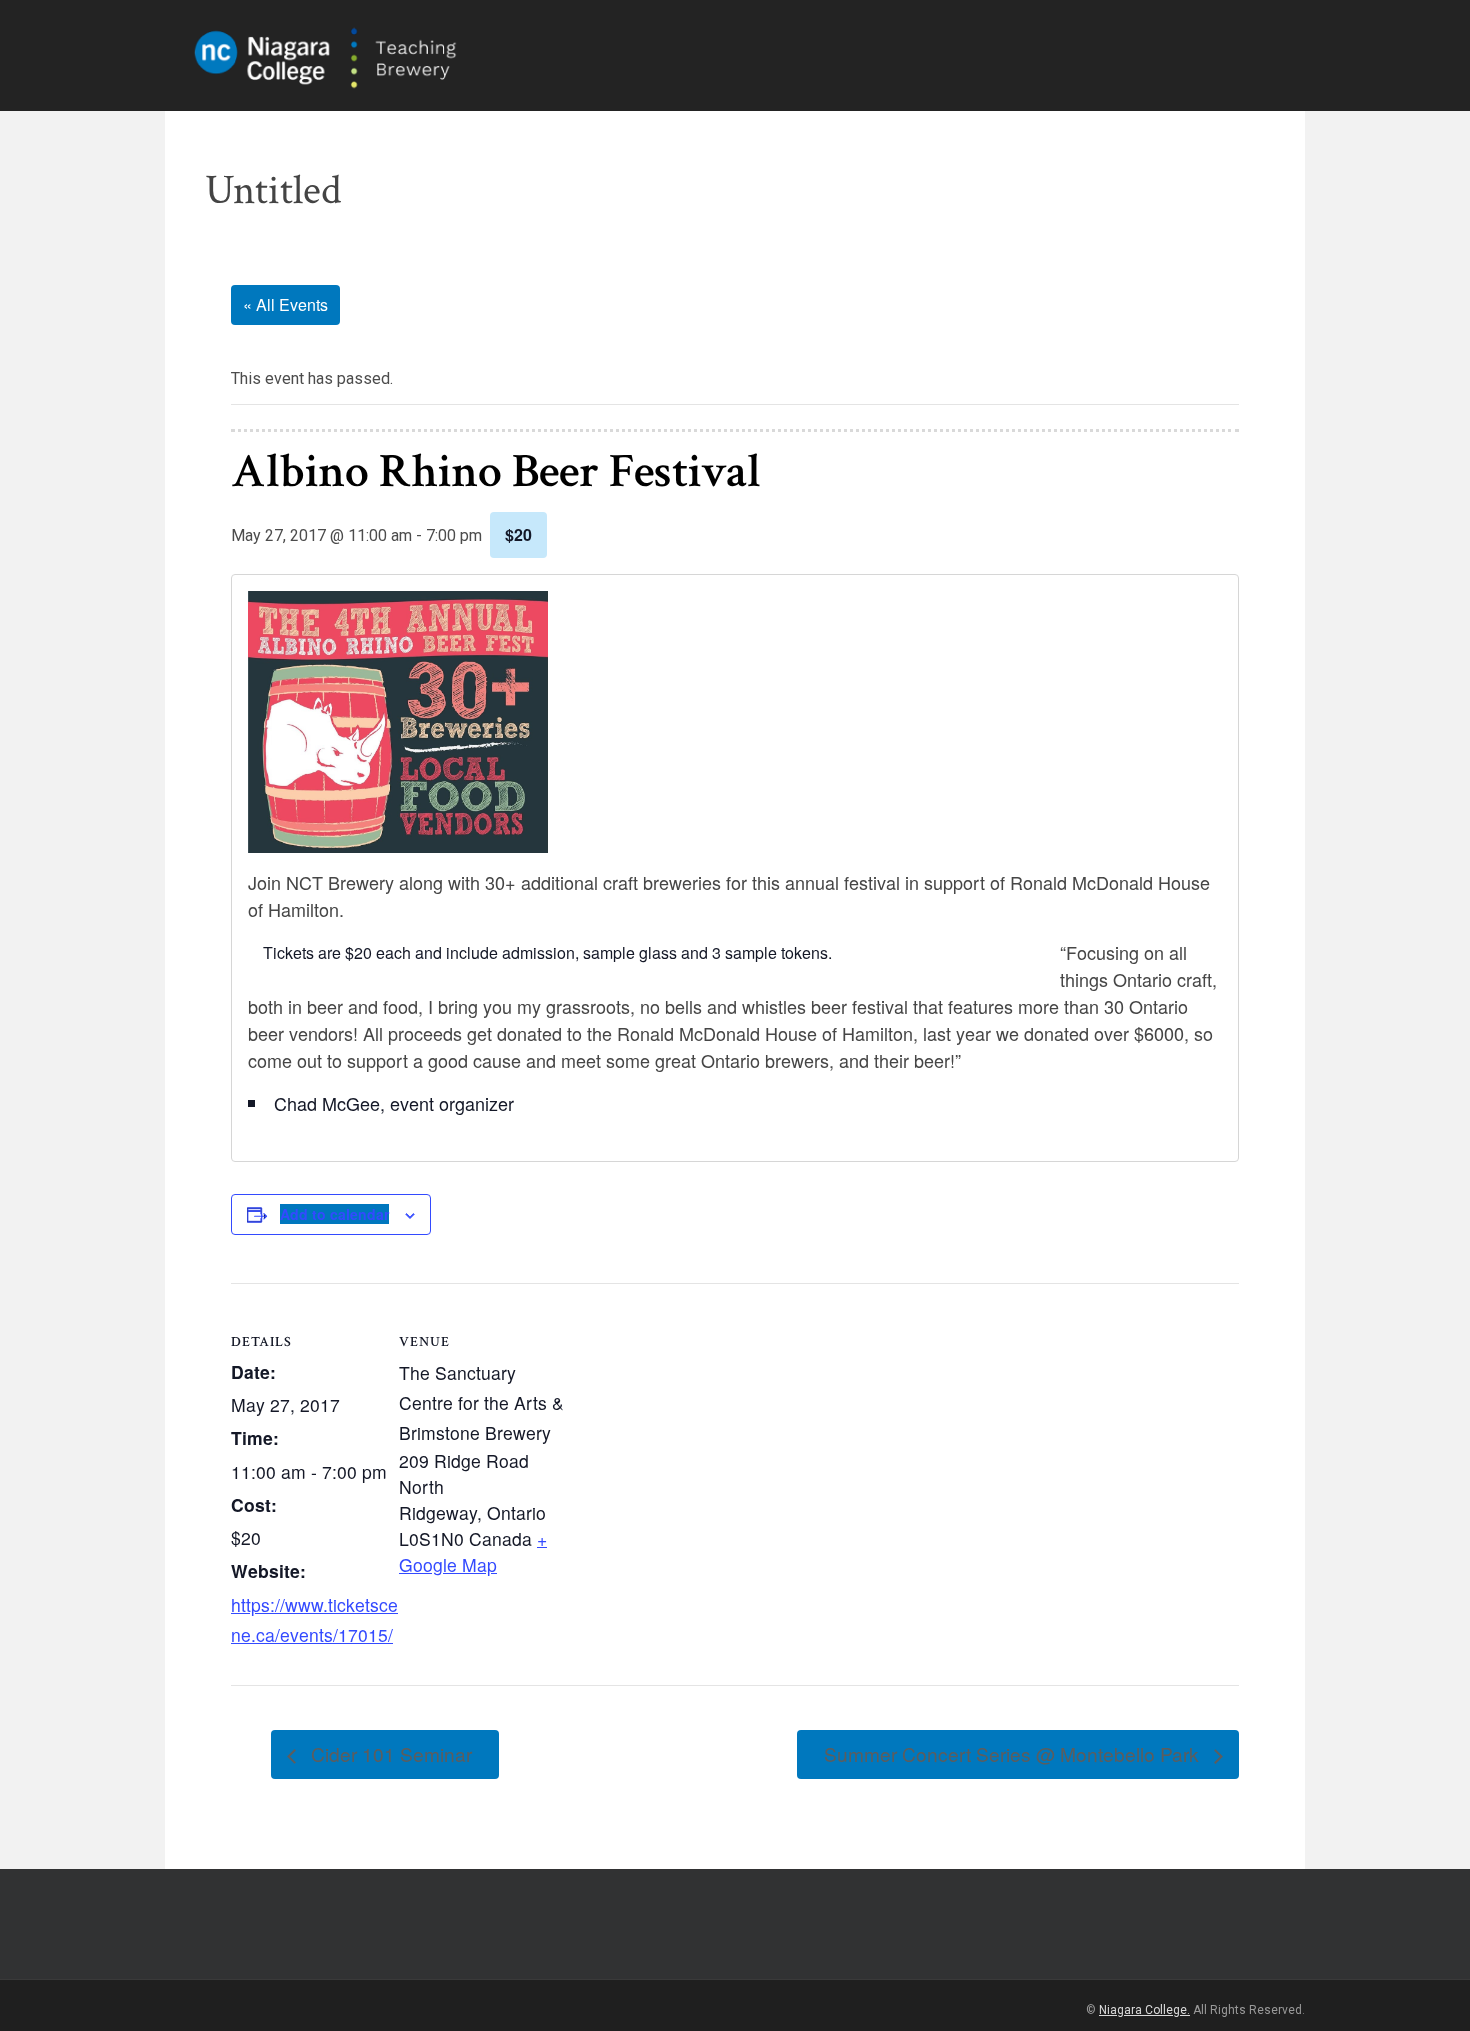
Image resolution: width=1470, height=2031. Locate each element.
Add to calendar (334, 1214)
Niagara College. (1144, 2010)
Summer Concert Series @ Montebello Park (1014, 1753)
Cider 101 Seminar (389, 1753)
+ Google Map (473, 1551)
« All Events (285, 304)
